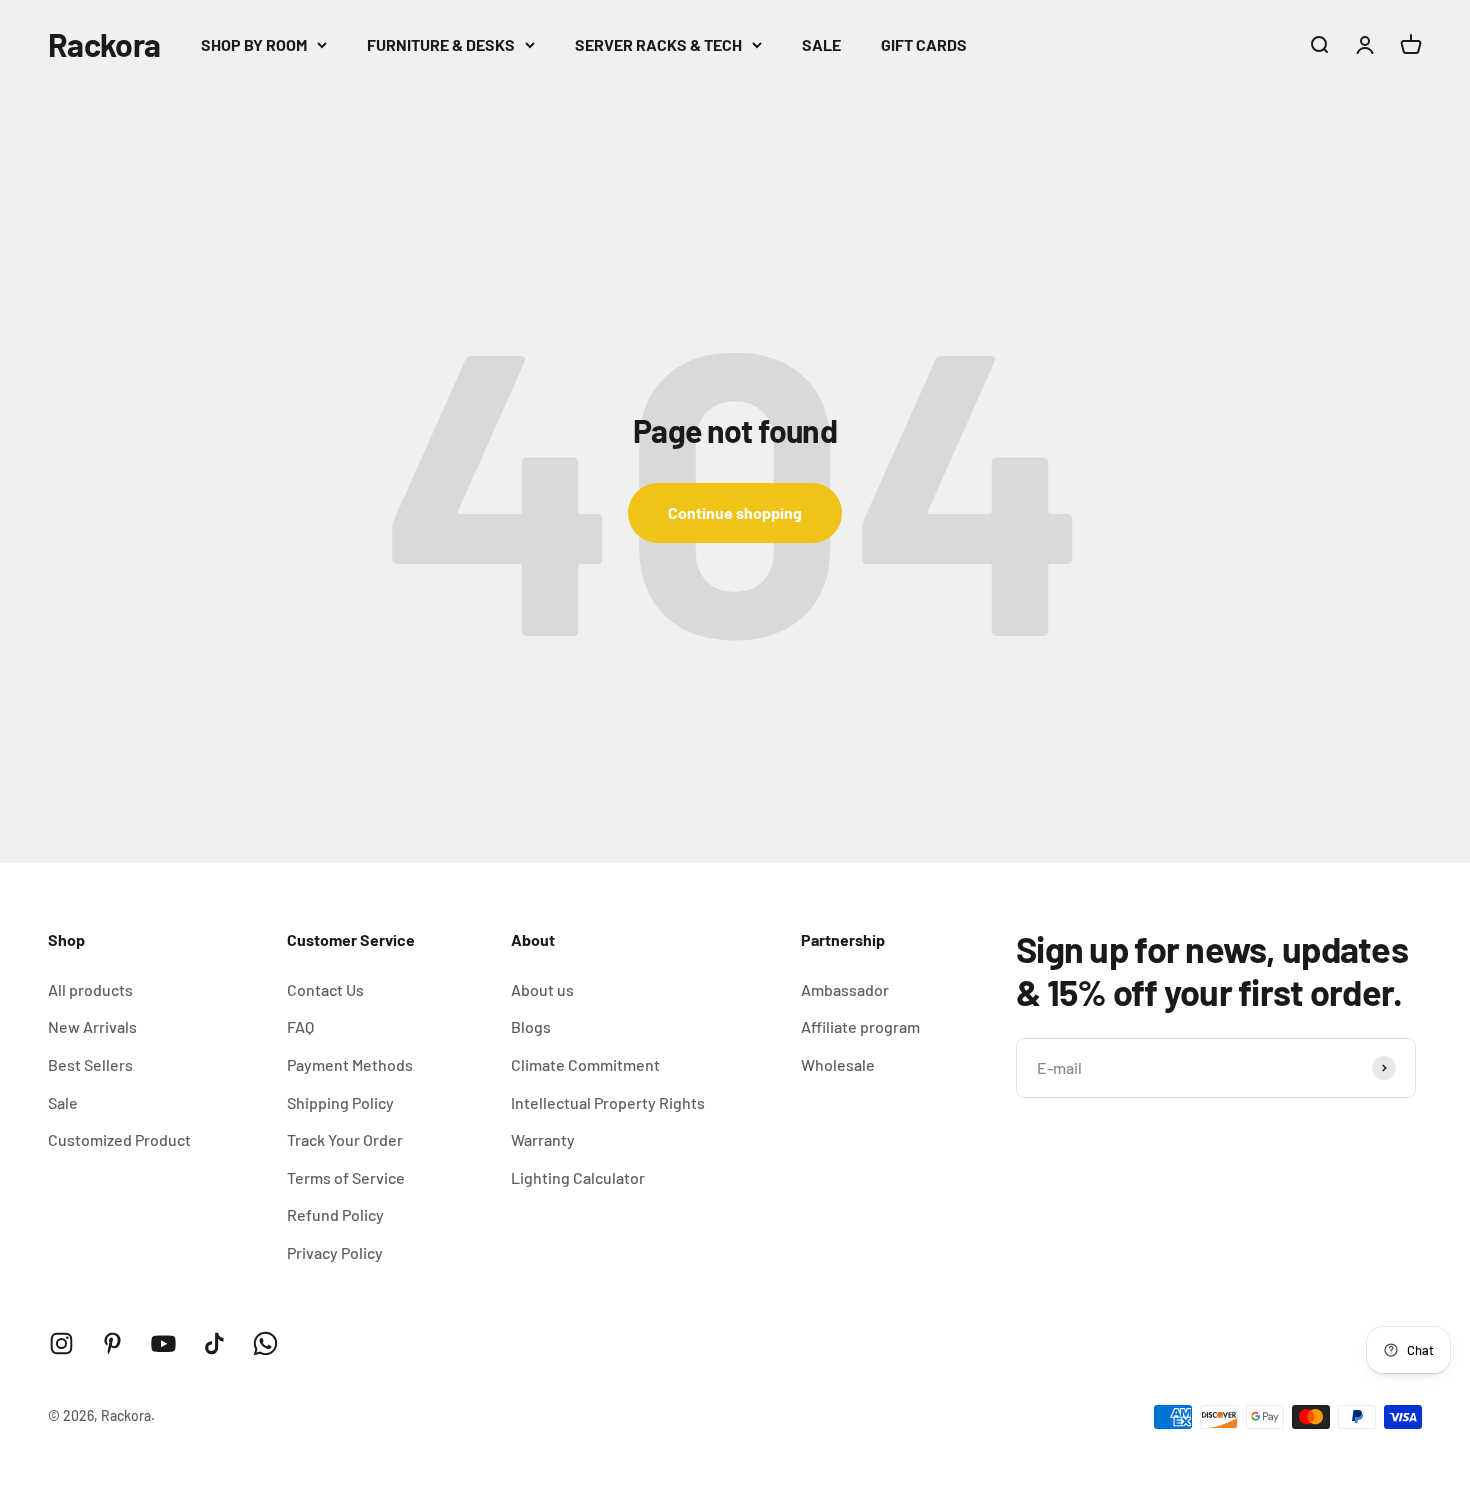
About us (542, 989)
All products (90, 989)
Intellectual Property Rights (608, 1102)
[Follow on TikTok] (214, 1343)
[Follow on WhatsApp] (265, 1343)
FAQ (300, 1026)
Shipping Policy (340, 1102)
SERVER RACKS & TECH (658, 44)
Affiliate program (860, 1026)
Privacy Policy (335, 1252)
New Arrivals (92, 1026)
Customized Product (119, 1139)
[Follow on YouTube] (163, 1343)
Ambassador (845, 989)
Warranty (543, 1139)
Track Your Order (345, 1139)
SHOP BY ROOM (254, 44)
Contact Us (325, 989)
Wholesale (838, 1064)
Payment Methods (350, 1064)
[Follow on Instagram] (61, 1343)
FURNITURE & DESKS (441, 44)
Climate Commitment (585, 1064)
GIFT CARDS (924, 44)
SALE (821, 44)
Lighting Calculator (578, 1177)
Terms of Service (346, 1177)
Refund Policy (335, 1214)
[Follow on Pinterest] (112, 1343)
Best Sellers (90, 1064)
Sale (63, 1102)
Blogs (531, 1026)
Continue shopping (735, 512)
